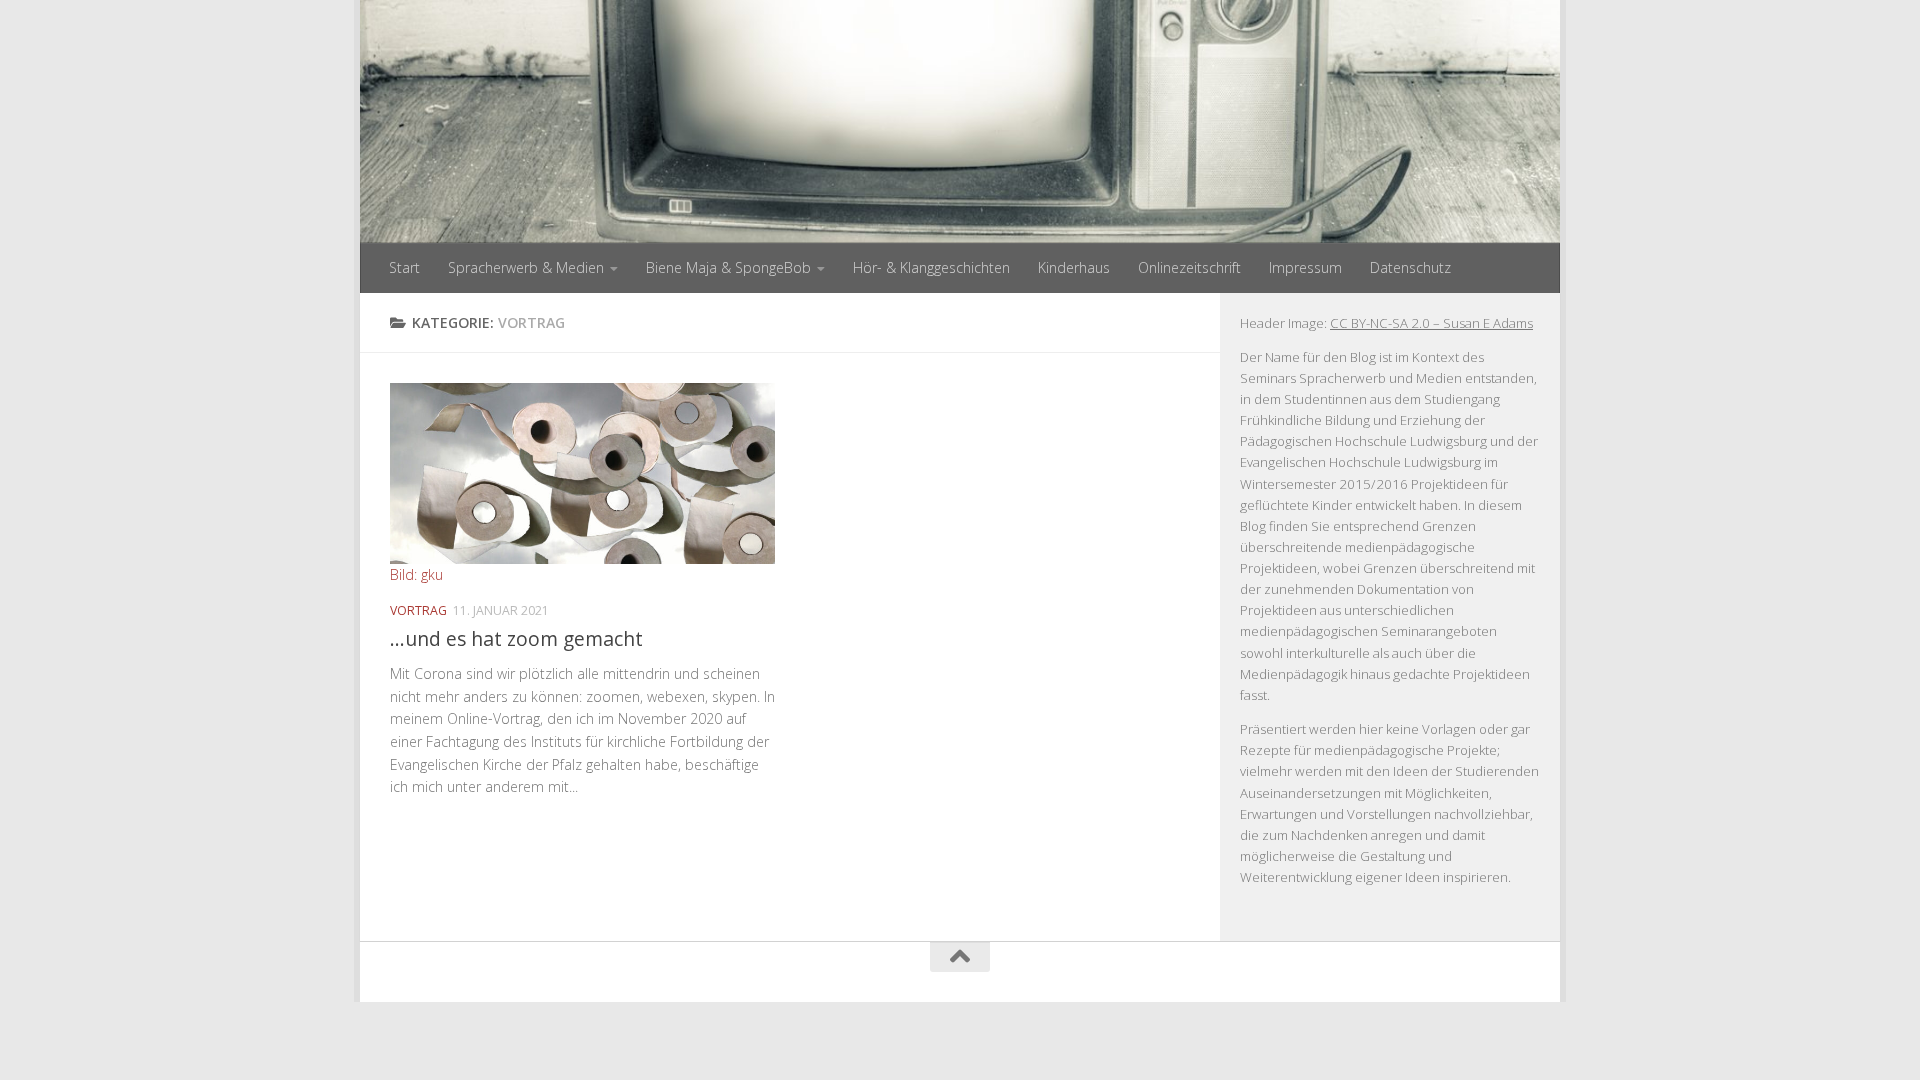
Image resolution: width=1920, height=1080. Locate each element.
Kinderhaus (1074, 267)
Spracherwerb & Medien (526, 267)
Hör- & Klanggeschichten (931, 267)
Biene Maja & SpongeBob (728, 267)
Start (404, 267)
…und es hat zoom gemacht (516, 638)
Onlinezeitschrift (1189, 267)
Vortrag (418, 610)
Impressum (1305, 267)
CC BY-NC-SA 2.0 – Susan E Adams (1431, 323)
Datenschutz (1410, 267)
